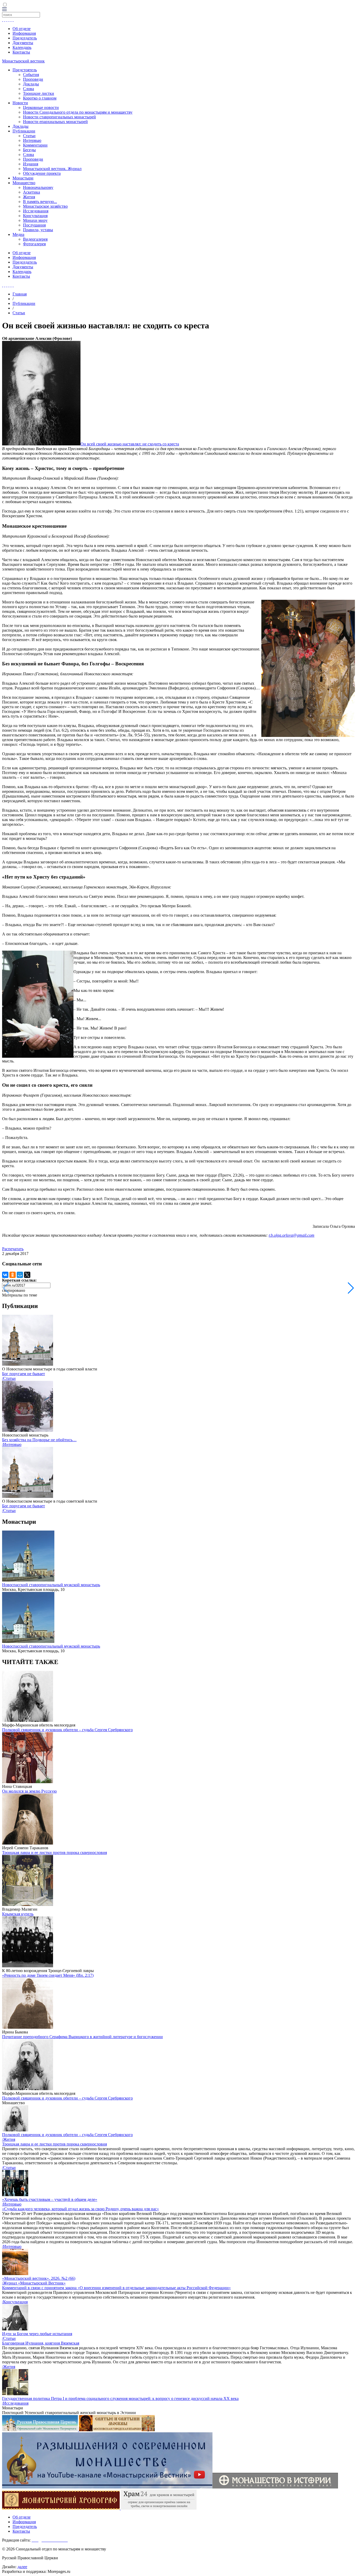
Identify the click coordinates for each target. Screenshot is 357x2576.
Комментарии (35, 145)
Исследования (36, 211)
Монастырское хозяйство (45, 206)
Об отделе (22, 29)
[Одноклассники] (13, 1275)
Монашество (24, 183)
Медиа (18, 234)
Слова (28, 89)
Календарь (22, 47)
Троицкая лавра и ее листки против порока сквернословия (54, 1853)
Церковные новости (41, 107)
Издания (31, 164)
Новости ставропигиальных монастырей (59, 117)
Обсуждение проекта (42, 173)
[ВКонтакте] (5, 1275)
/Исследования (15, 2403)
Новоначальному (38, 187)
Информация (24, 33)
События (31, 75)
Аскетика (31, 192)
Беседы (29, 150)
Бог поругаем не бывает (24, 1374)
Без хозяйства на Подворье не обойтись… (39, 1440)
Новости (20, 103)
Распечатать (13, 1249)
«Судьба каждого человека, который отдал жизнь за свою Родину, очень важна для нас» (80, 2209)
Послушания (34, 225)
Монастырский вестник (23, 61)
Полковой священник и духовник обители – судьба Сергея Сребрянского (67, 1730)
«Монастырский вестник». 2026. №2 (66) (39, 2278)
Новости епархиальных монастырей (55, 122)
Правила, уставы (38, 230)
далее (22, 2567)
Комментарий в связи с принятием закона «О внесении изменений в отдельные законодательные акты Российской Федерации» (116, 2288)
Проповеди (33, 79)
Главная (20, 294)
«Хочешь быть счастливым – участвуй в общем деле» (50, 2199)
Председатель (25, 38)
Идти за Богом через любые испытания (37, 2334)
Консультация (35, 216)
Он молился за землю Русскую (29, 1791)
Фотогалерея (34, 244)
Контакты (21, 52)
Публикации (24, 131)
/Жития (9, 2139)
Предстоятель (25, 70)
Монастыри (23, 178)
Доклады (31, 84)
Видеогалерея (35, 239)
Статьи (29, 136)
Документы (23, 43)
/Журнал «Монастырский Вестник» (34, 2283)
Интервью (32, 140)
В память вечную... (40, 202)
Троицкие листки (39, 93)
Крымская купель (18, 1914)
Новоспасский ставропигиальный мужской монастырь (51, 1585)
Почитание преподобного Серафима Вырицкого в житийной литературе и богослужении (82, 2037)
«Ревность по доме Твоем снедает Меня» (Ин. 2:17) (48, 1975)
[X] (27, 1275)
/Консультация (15, 2302)
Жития (29, 197)
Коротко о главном (40, 98)
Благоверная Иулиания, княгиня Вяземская (41, 2343)
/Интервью (12, 1444)
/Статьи (9, 1378)
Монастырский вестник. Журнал (52, 169)
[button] (351, 1288)
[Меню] (4, 10)
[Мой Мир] (20, 1275)
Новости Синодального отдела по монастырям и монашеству (78, 112)
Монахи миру (35, 220)
